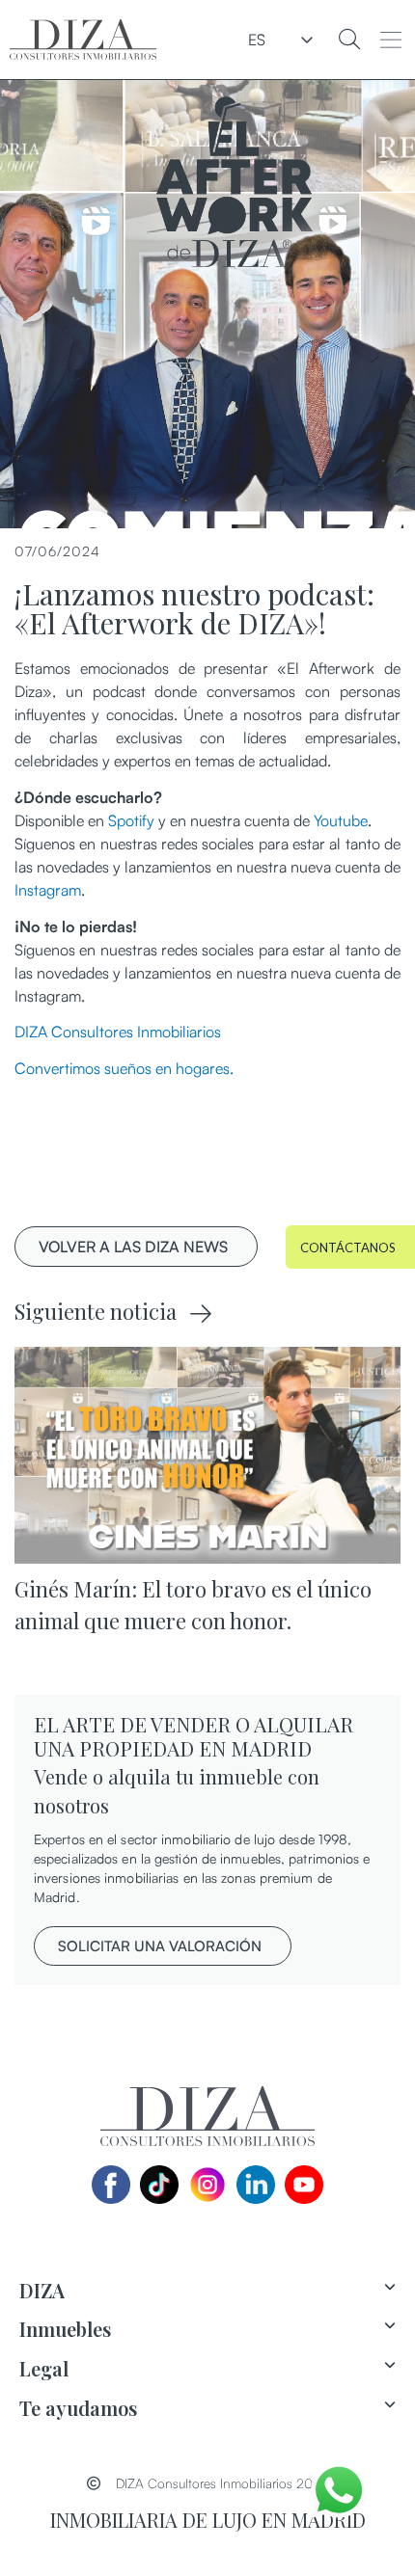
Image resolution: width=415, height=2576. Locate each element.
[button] (390, 40)
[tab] (207, 2291)
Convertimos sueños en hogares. (124, 1068)
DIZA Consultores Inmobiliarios (118, 1032)
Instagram (48, 890)
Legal (44, 2368)
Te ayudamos (78, 2408)
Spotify (131, 820)
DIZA (42, 2290)
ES (257, 40)
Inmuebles (65, 2329)
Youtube (341, 820)
